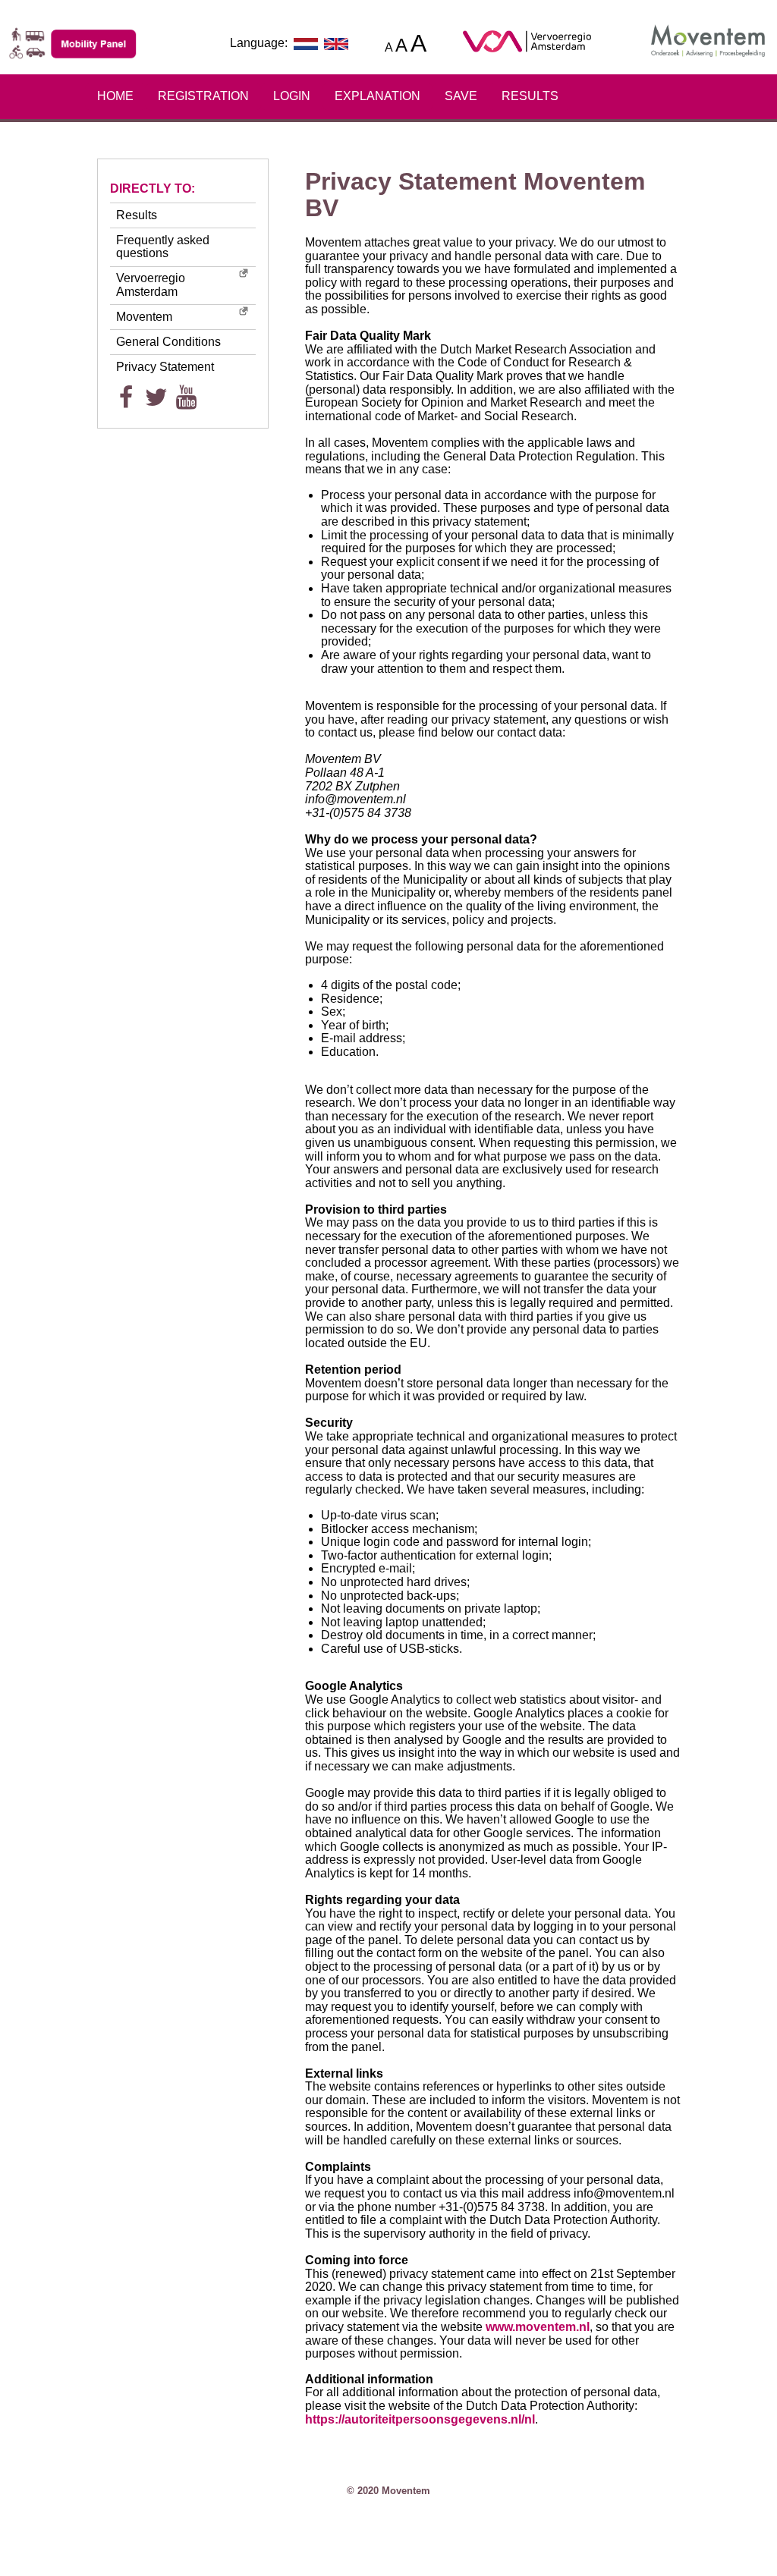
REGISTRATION (203, 96)
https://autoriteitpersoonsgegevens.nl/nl (420, 2419)
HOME (115, 96)
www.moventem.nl (538, 2327)
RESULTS (530, 96)
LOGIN (292, 96)
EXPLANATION (377, 96)
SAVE (461, 96)
